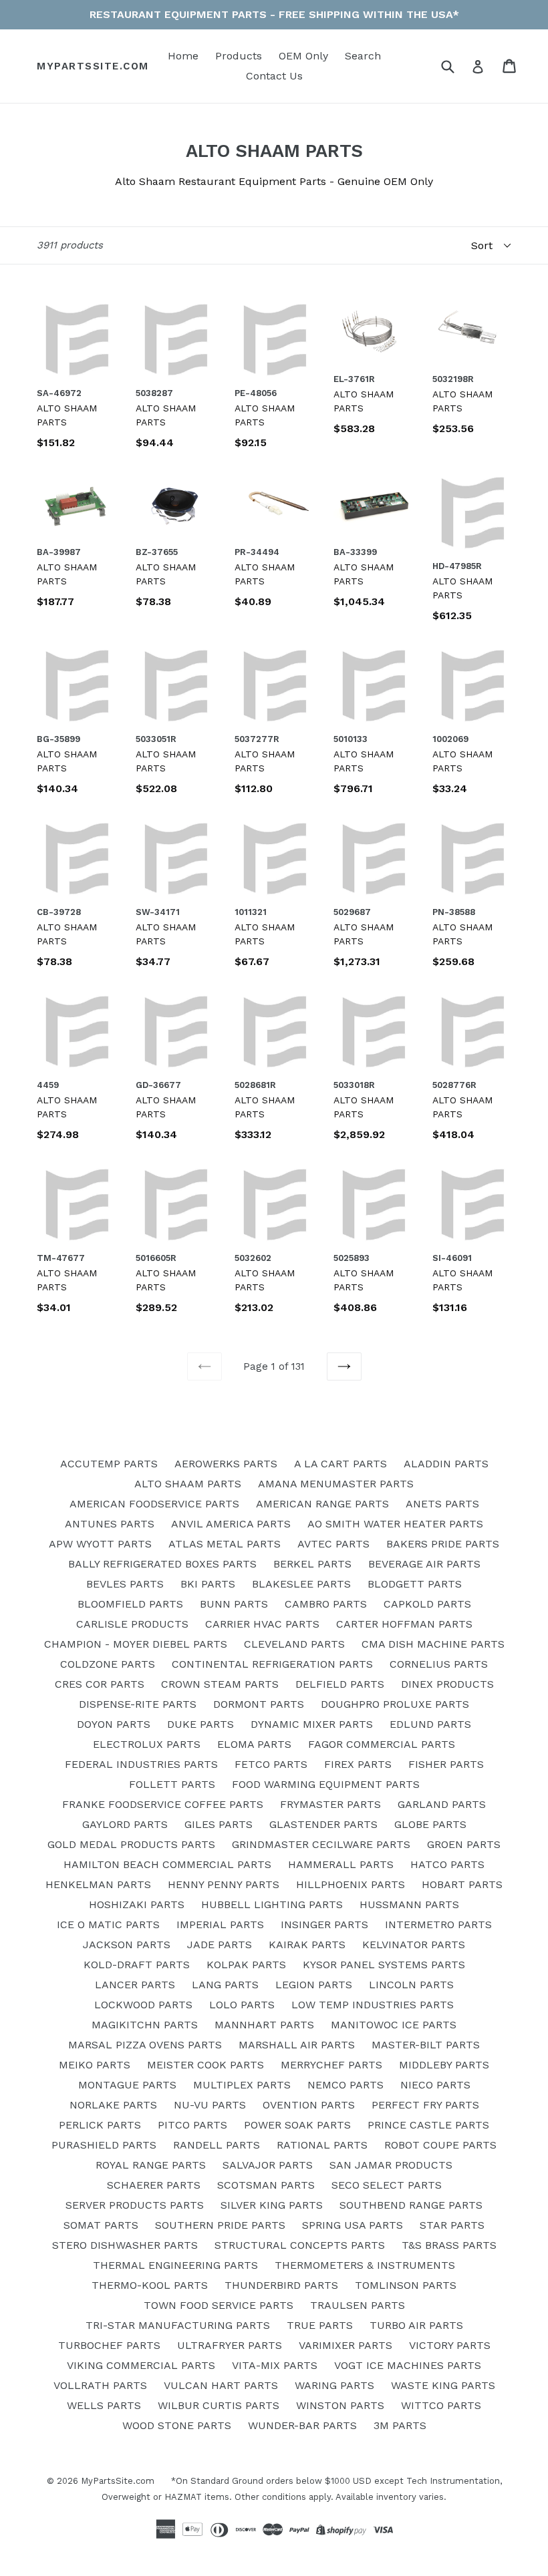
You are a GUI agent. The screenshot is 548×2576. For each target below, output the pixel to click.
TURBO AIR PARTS (416, 2325)
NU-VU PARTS (210, 2105)
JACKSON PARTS (127, 1945)
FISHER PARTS (446, 1764)
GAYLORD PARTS (125, 1824)
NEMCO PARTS (346, 2085)
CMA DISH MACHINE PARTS (433, 1644)
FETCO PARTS (271, 1764)
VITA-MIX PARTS (275, 2365)
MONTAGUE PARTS (127, 2085)
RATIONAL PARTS (322, 2145)
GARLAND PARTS (442, 1804)
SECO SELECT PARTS (387, 2185)
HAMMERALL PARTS (341, 1864)
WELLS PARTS (104, 2405)
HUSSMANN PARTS (409, 1904)
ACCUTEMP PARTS (109, 1464)
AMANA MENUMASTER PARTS (336, 1484)
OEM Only (303, 56)
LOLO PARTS (242, 2005)
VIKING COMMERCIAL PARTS (141, 2365)
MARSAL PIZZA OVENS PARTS (145, 2045)
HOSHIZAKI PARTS (137, 1904)
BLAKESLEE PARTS (301, 1584)
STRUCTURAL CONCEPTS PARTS (300, 2245)
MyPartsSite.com (93, 66)
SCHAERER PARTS (154, 2185)
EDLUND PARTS (430, 1724)
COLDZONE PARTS (108, 1664)
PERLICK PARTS (100, 2125)
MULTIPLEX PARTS (242, 2085)
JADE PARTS (220, 1945)
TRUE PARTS (320, 2325)
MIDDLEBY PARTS (444, 2065)
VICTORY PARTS (450, 2345)
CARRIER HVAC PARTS (262, 1624)
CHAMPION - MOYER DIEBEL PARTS (136, 1644)
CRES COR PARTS (100, 1684)
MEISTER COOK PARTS (205, 2065)
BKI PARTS (208, 1584)
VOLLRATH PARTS (100, 2385)
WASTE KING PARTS (443, 2385)
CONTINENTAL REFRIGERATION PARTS (272, 1664)
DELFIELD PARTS (340, 1684)
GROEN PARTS (464, 1844)
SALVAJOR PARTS (268, 2165)
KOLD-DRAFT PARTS (137, 1965)
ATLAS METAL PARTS (225, 1544)
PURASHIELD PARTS (104, 2145)
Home (183, 56)
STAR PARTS (452, 2225)
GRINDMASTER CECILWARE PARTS (321, 1844)
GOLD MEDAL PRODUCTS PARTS (131, 1844)
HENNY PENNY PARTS (224, 1884)
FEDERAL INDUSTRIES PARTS (141, 1764)
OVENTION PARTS (309, 2105)
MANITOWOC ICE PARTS (394, 2025)
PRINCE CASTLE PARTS (428, 2125)
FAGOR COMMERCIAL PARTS (382, 1744)
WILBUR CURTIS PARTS (219, 2405)
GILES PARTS (219, 1824)
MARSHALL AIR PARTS (297, 2045)
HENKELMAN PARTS (98, 1884)
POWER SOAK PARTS (297, 2125)
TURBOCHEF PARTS (109, 2345)
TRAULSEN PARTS (358, 2305)
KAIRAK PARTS (307, 1945)
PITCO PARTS (192, 2125)
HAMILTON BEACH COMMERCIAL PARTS (167, 1864)
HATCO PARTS (447, 1864)
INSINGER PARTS (324, 1924)
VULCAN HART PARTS (221, 2385)
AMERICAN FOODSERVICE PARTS (154, 1504)
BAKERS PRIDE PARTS (443, 1544)
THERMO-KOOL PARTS (150, 2285)
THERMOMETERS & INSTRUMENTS (365, 2265)
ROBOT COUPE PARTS (440, 2145)
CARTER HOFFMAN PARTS (404, 1624)
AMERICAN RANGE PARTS (322, 1504)
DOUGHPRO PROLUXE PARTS (395, 1704)
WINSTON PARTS (340, 2405)
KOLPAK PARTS (246, 1965)
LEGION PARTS (314, 1985)
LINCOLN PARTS (411, 1985)
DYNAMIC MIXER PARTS (312, 1724)
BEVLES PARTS (125, 1584)
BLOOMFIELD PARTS (130, 1604)
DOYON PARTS (114, 1724)
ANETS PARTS (442, 1504)
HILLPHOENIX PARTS (351, 1884)
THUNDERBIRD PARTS (281, 2285)
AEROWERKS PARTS (226, 1464)
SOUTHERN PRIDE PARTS (220, 2225)
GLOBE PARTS (430, 1824)
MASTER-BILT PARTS (426, 2045)
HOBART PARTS (462, 1884)
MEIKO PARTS (95, 2065)
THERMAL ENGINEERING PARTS (175, 2265)
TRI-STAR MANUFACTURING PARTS (178, 2325)
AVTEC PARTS (333, 1544)
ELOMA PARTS (254, 1744)
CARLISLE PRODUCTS (132, 1624)
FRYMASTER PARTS (330, 1804)
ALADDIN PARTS (446, 1464)
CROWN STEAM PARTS (220, 1684)
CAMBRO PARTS (326, 1604)
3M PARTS (400, 2425)
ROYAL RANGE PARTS (151, 2165)
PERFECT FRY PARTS (425, 2105)
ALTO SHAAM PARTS (188, 1484)
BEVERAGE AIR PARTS (424, 1564)
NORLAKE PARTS (113, 2105)
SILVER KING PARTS (272, 2205)
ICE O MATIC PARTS (108, 1924)
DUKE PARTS (200, 1724)
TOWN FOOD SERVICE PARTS (219, 2305)
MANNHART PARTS (264, 2025)
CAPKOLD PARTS (427, 1604)
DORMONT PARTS (259, 1704)
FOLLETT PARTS (172, 1784)
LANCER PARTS (135, 1985)
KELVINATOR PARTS (414, 1945)
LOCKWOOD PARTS (143, 2005)
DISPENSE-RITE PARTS (138, 1704)
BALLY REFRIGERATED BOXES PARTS (162, 1564)
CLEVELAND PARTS (294, 1644)
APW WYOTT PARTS (100, 1544)
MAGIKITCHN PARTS (145, 2025)
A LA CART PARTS (340, 1464)
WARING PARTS (334, 2385)
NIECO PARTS (435, 2085)
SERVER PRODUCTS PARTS (135, 2205)
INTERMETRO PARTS (438, 1924)
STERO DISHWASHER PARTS (125, 2245)
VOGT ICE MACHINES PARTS (408, 2365)
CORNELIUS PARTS (439, 1664)
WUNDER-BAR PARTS (302, 2425)
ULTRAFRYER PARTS (230, 2345)
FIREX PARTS (358, 1764)
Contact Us (274, 76)
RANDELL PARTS (217, 2145)
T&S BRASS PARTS (449, 2245)
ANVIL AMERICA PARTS (231, 1524)
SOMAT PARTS (101, 2225)
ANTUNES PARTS (110, 1524)
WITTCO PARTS (441, 2405)
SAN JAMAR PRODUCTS (391, 2165)
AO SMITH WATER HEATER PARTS (395, 1524)
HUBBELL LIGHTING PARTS (272, 1904)
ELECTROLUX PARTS (147, 1744)
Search (363, 56)
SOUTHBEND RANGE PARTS (411, 2205)
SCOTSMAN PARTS (266, 2185)
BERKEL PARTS (312, 1564)
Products (239, 56)
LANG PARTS (225, 1985)
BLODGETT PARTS (415, 1584)
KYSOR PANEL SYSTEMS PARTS (384, 1965)
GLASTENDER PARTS (323, 1824)
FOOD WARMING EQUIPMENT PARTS (326, 1784)
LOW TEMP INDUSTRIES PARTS (373, 2005)
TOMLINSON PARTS (406, 2285)
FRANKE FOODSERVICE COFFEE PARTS (163, 1804)
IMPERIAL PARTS (220, 1924)
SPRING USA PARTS (353, 2225)
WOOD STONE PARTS (177, 2425)
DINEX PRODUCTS (447, 1684)
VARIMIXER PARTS (346, 2345)
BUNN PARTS (234, 1604)
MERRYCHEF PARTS (331, 2065)
